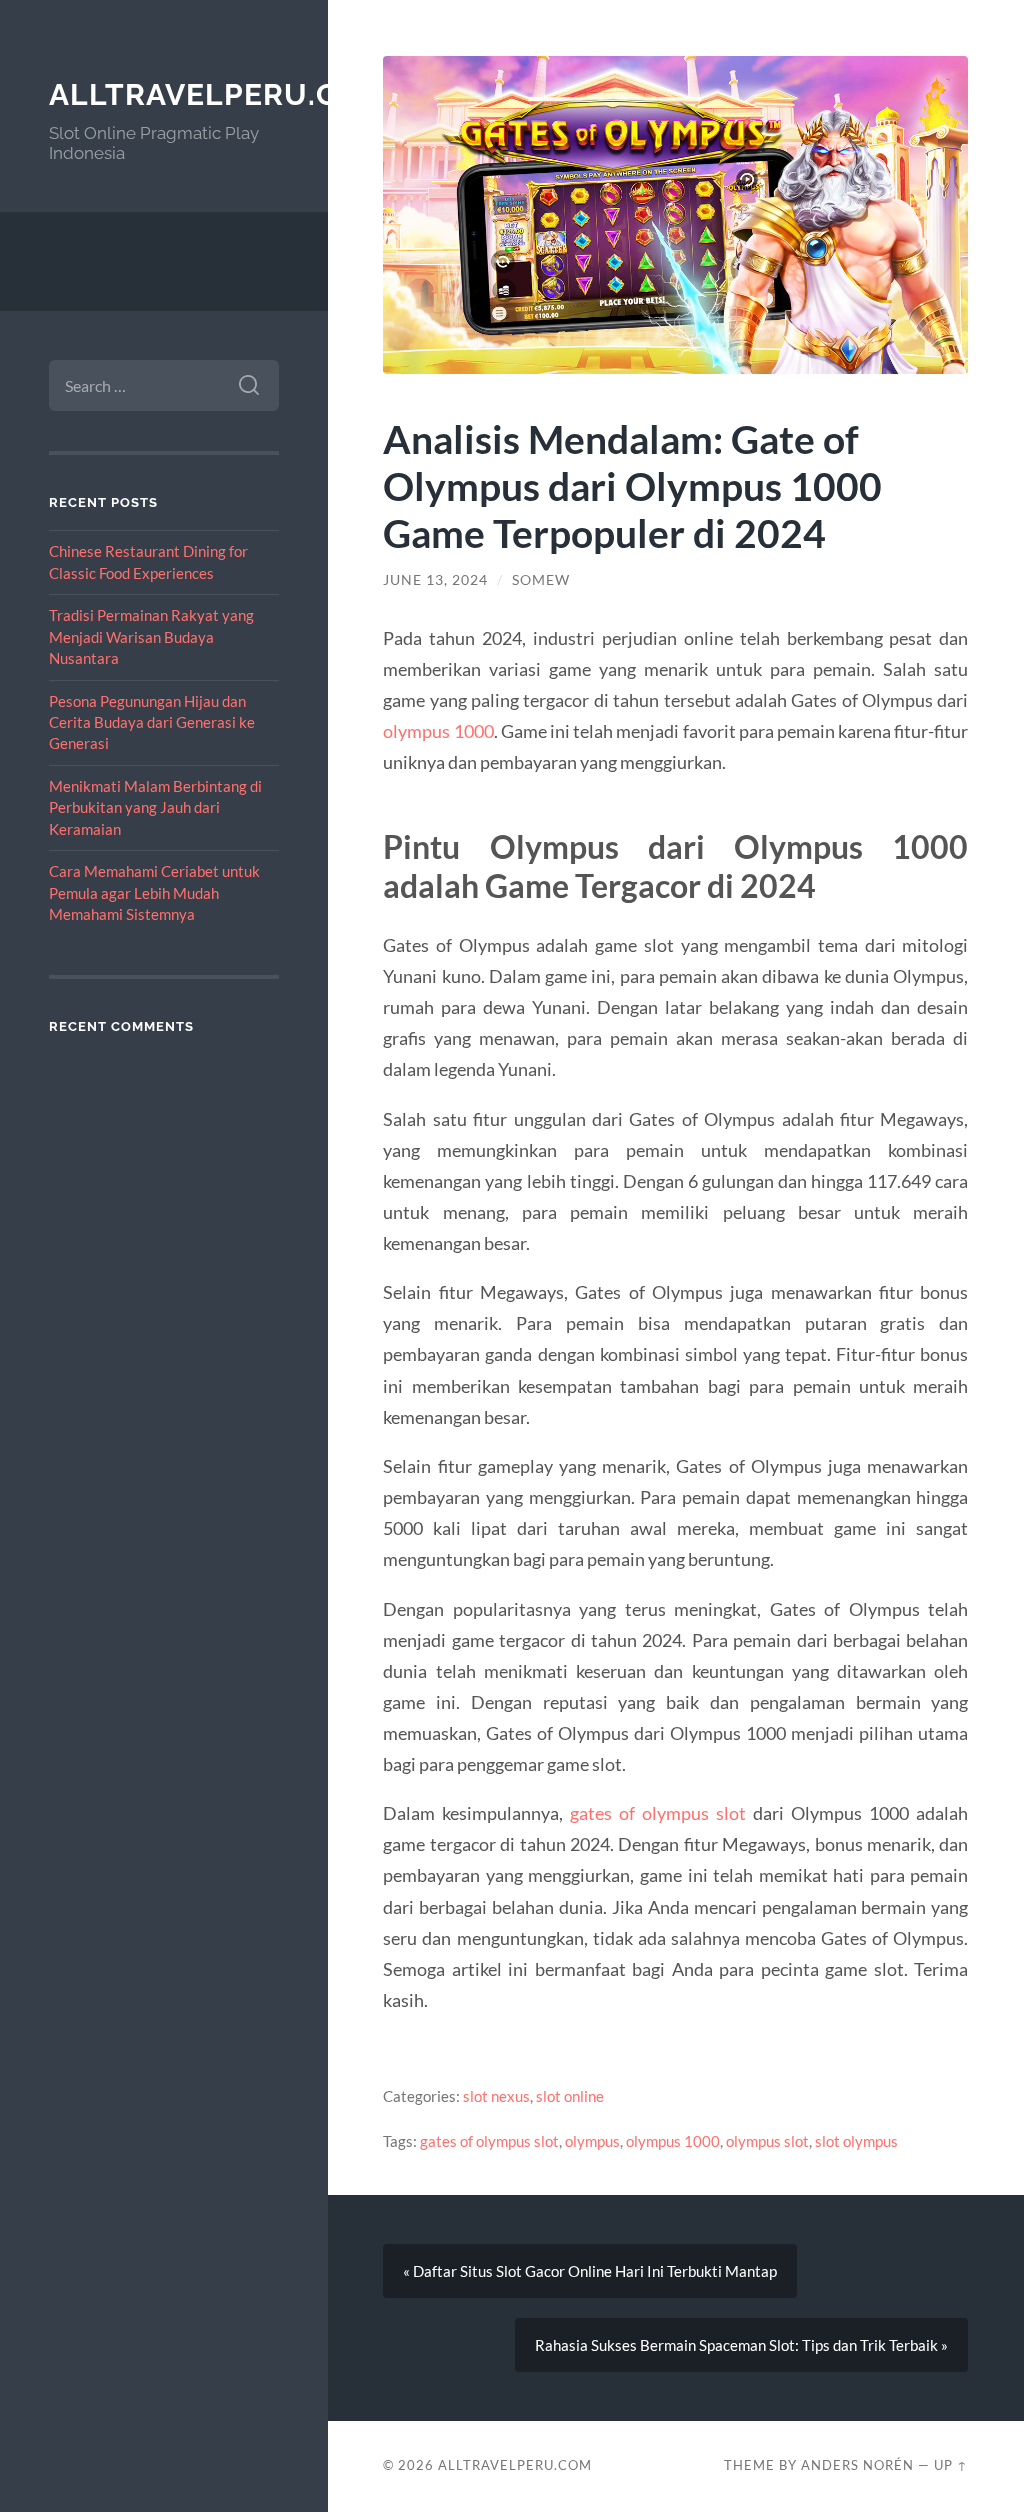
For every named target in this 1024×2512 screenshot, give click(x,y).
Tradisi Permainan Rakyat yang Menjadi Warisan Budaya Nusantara (151, 636)
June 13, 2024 (435, 580)
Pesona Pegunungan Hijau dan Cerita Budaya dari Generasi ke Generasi (152, 722)
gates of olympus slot (658, 1813)
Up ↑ (951, 2465)
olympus (592, 2141)
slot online (570, 2096)
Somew (541, 580)
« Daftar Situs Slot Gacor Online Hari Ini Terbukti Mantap (590, 2271)
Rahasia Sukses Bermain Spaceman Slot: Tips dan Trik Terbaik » (741, 2345)
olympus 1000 (438, 731)
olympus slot (767, 2141)
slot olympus (856, 2141)
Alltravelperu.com (219, 94)
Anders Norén (857, 2465)
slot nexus (496, 2096)
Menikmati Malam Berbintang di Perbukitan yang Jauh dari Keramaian (155, 807)
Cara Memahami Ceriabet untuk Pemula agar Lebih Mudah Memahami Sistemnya (154, 892)
